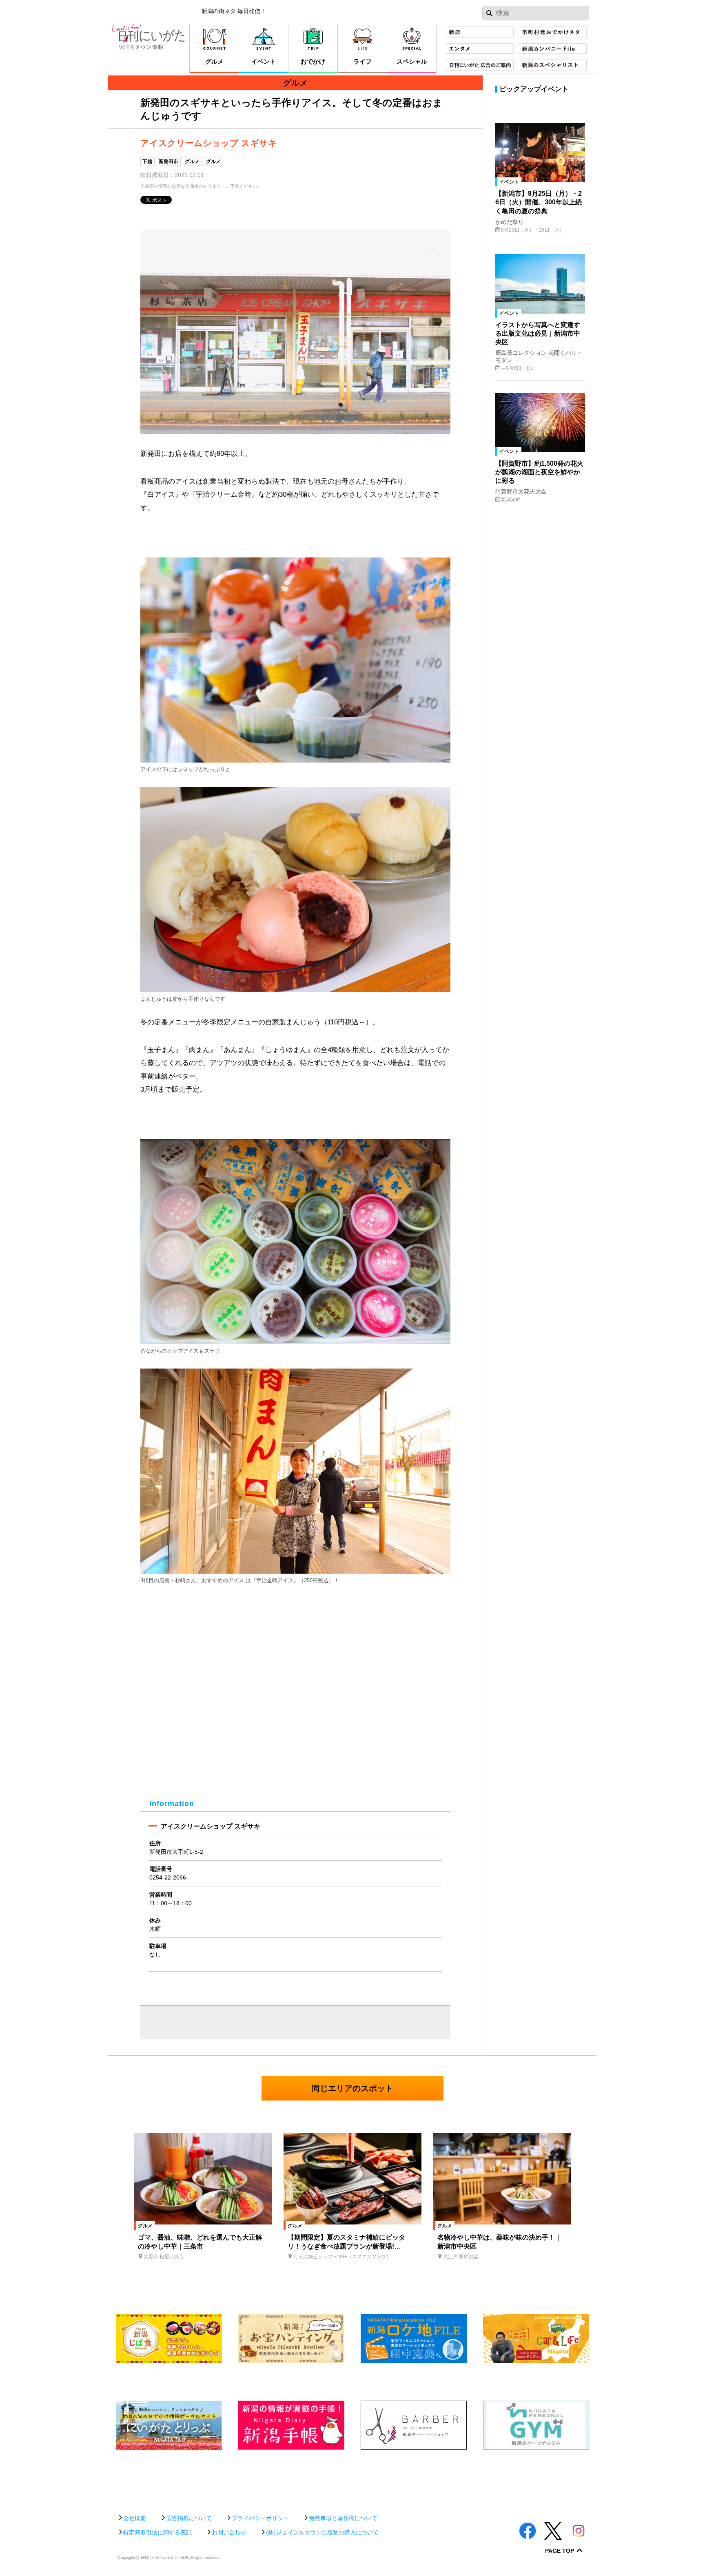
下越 (147, 161)
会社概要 (135, 2518)
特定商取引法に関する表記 (157, 2532)
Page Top (560, 2551)
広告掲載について (189, 2518)
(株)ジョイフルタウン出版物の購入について (322, 2532)
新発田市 (168, 161)
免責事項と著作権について (343, 2518)
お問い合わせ (229, 2532)
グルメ (192, 161)
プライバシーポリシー (260, 2518)
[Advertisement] (352, 2478)
